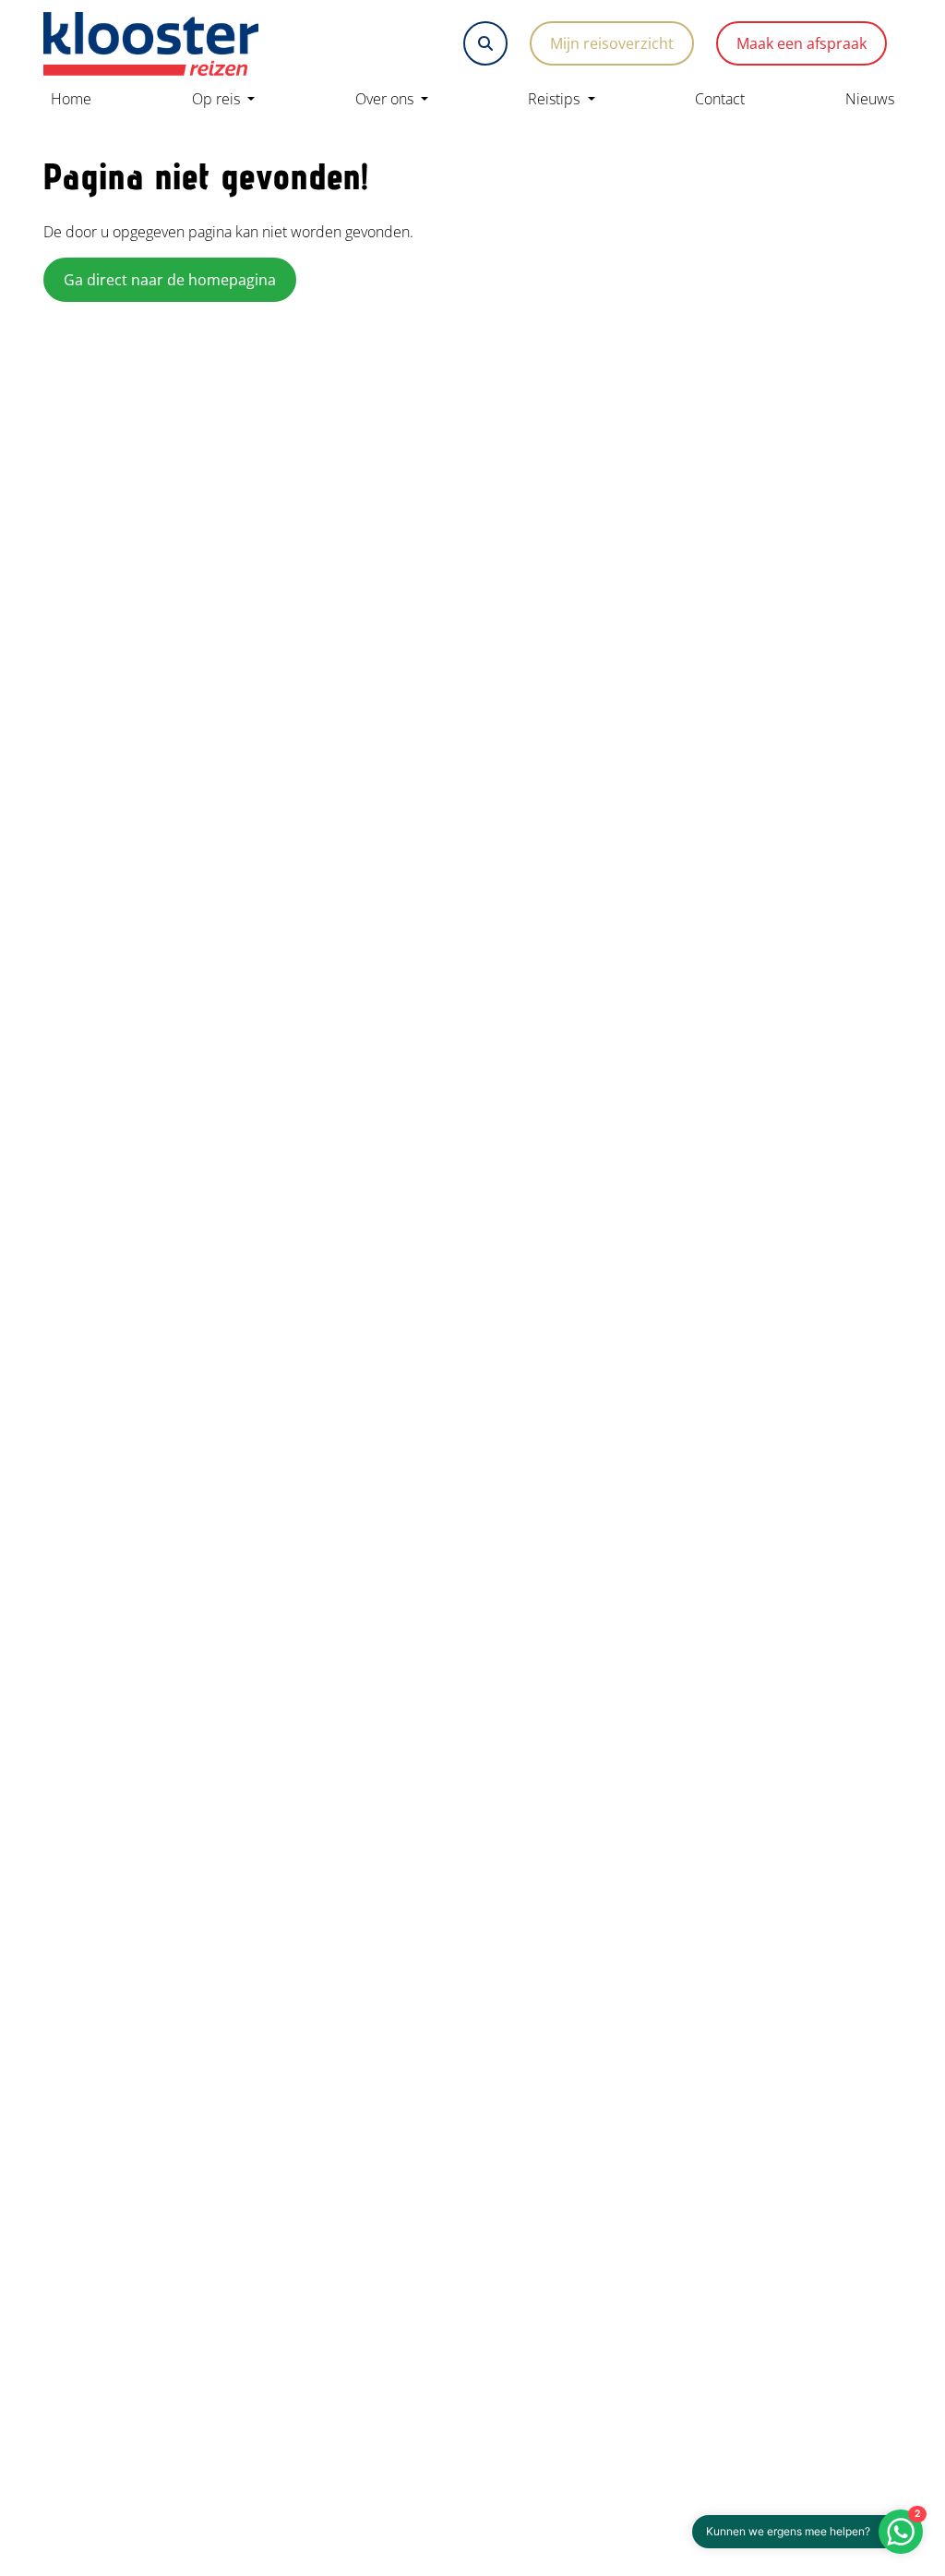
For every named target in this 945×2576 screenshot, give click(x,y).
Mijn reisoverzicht (612, 43)
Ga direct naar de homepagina (170, 280)
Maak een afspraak (801, 43)
